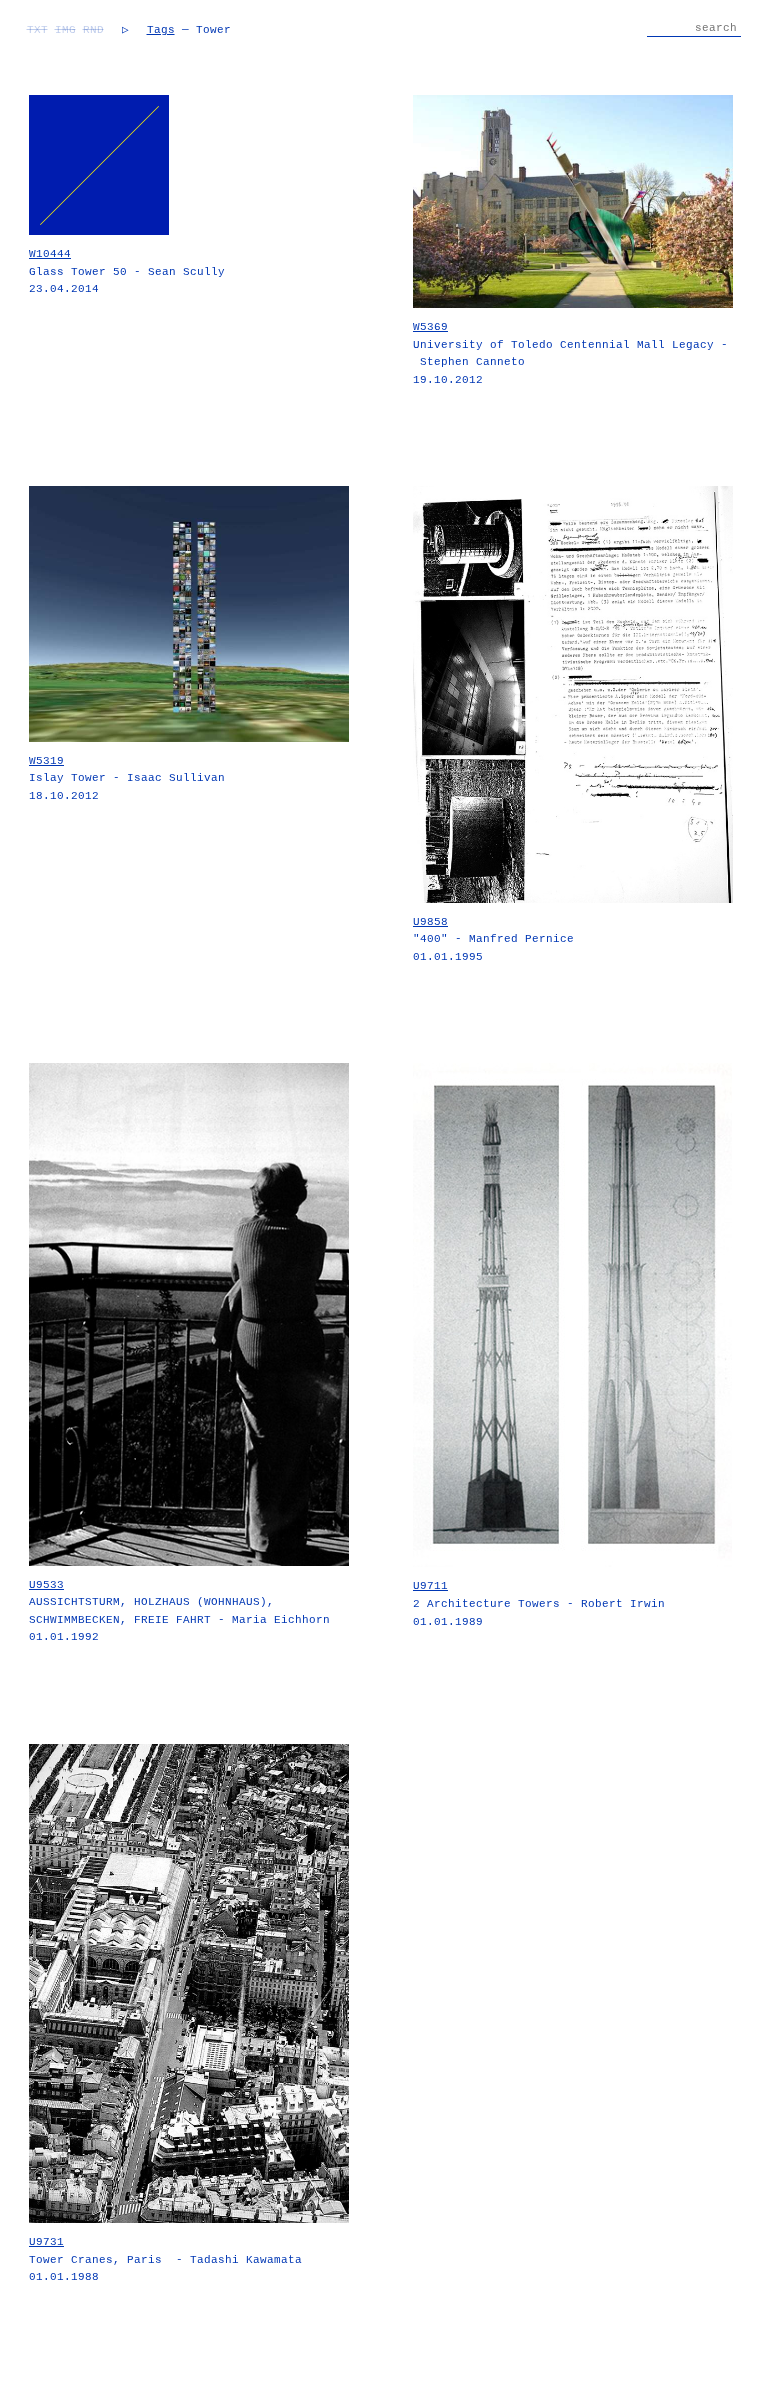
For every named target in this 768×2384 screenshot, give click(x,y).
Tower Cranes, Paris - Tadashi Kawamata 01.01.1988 (165, 2259)
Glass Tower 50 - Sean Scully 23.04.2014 (127, 271)
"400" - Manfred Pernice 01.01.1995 (493, 939)
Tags (161, 30)
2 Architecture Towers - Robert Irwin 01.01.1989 (539, 1603)
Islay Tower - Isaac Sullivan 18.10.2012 (127, 778)
